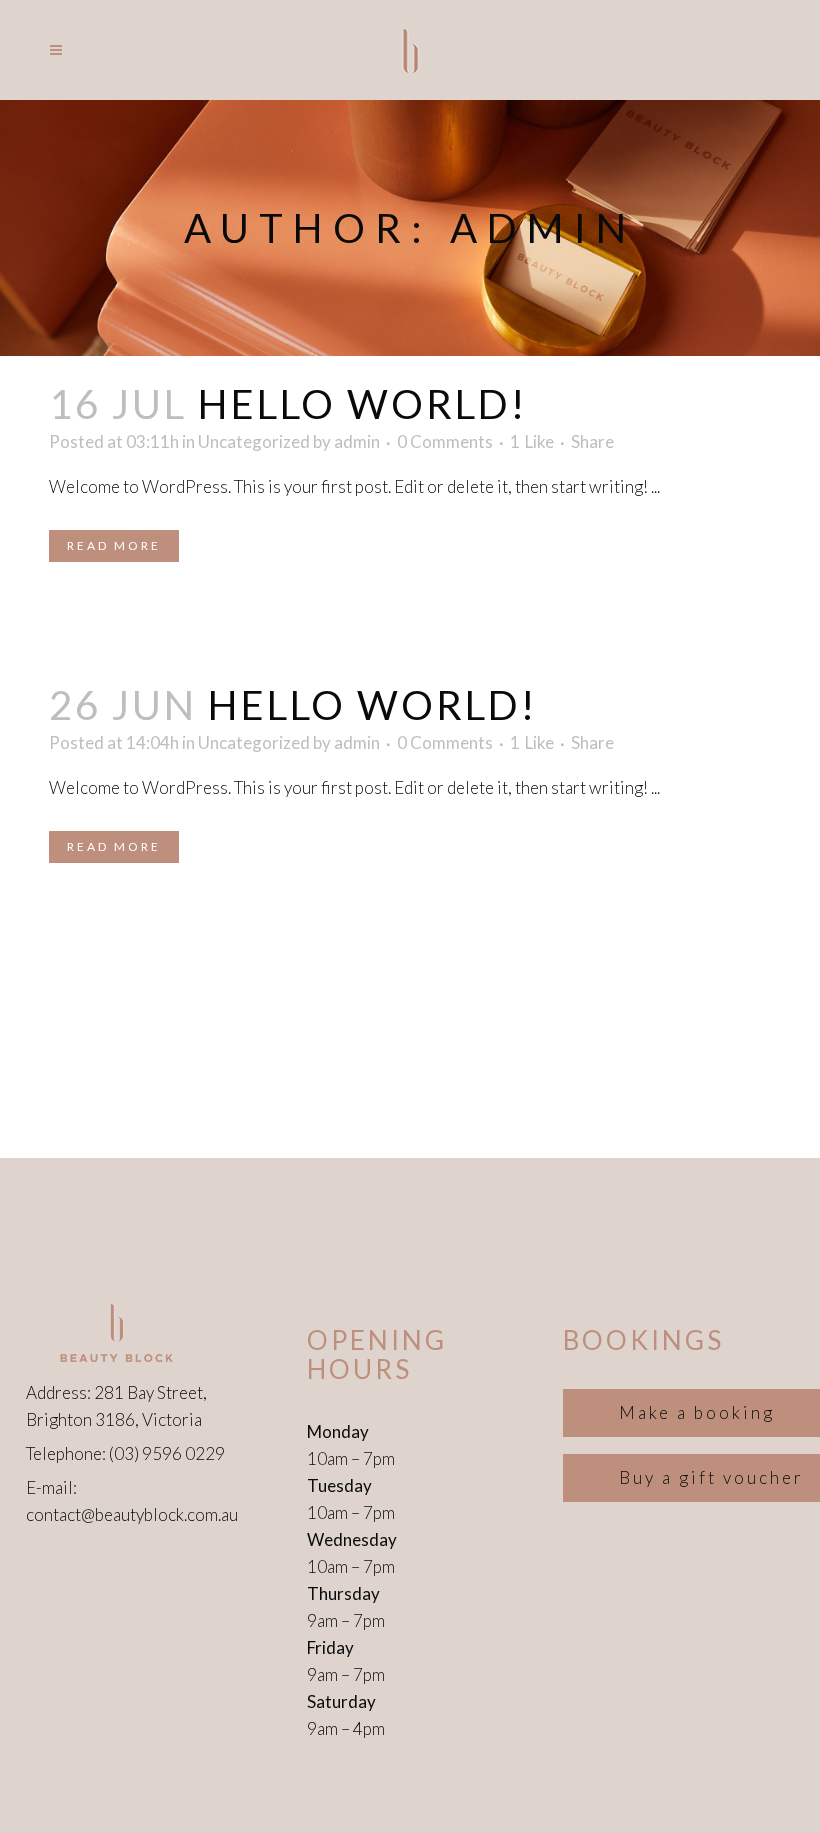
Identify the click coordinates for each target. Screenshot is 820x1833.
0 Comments (445, 441)
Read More (114, 545)
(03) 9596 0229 (167, 1453)
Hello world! (362, 404)
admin (357, 441)
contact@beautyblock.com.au (132, 1514)
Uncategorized (254, 441)
